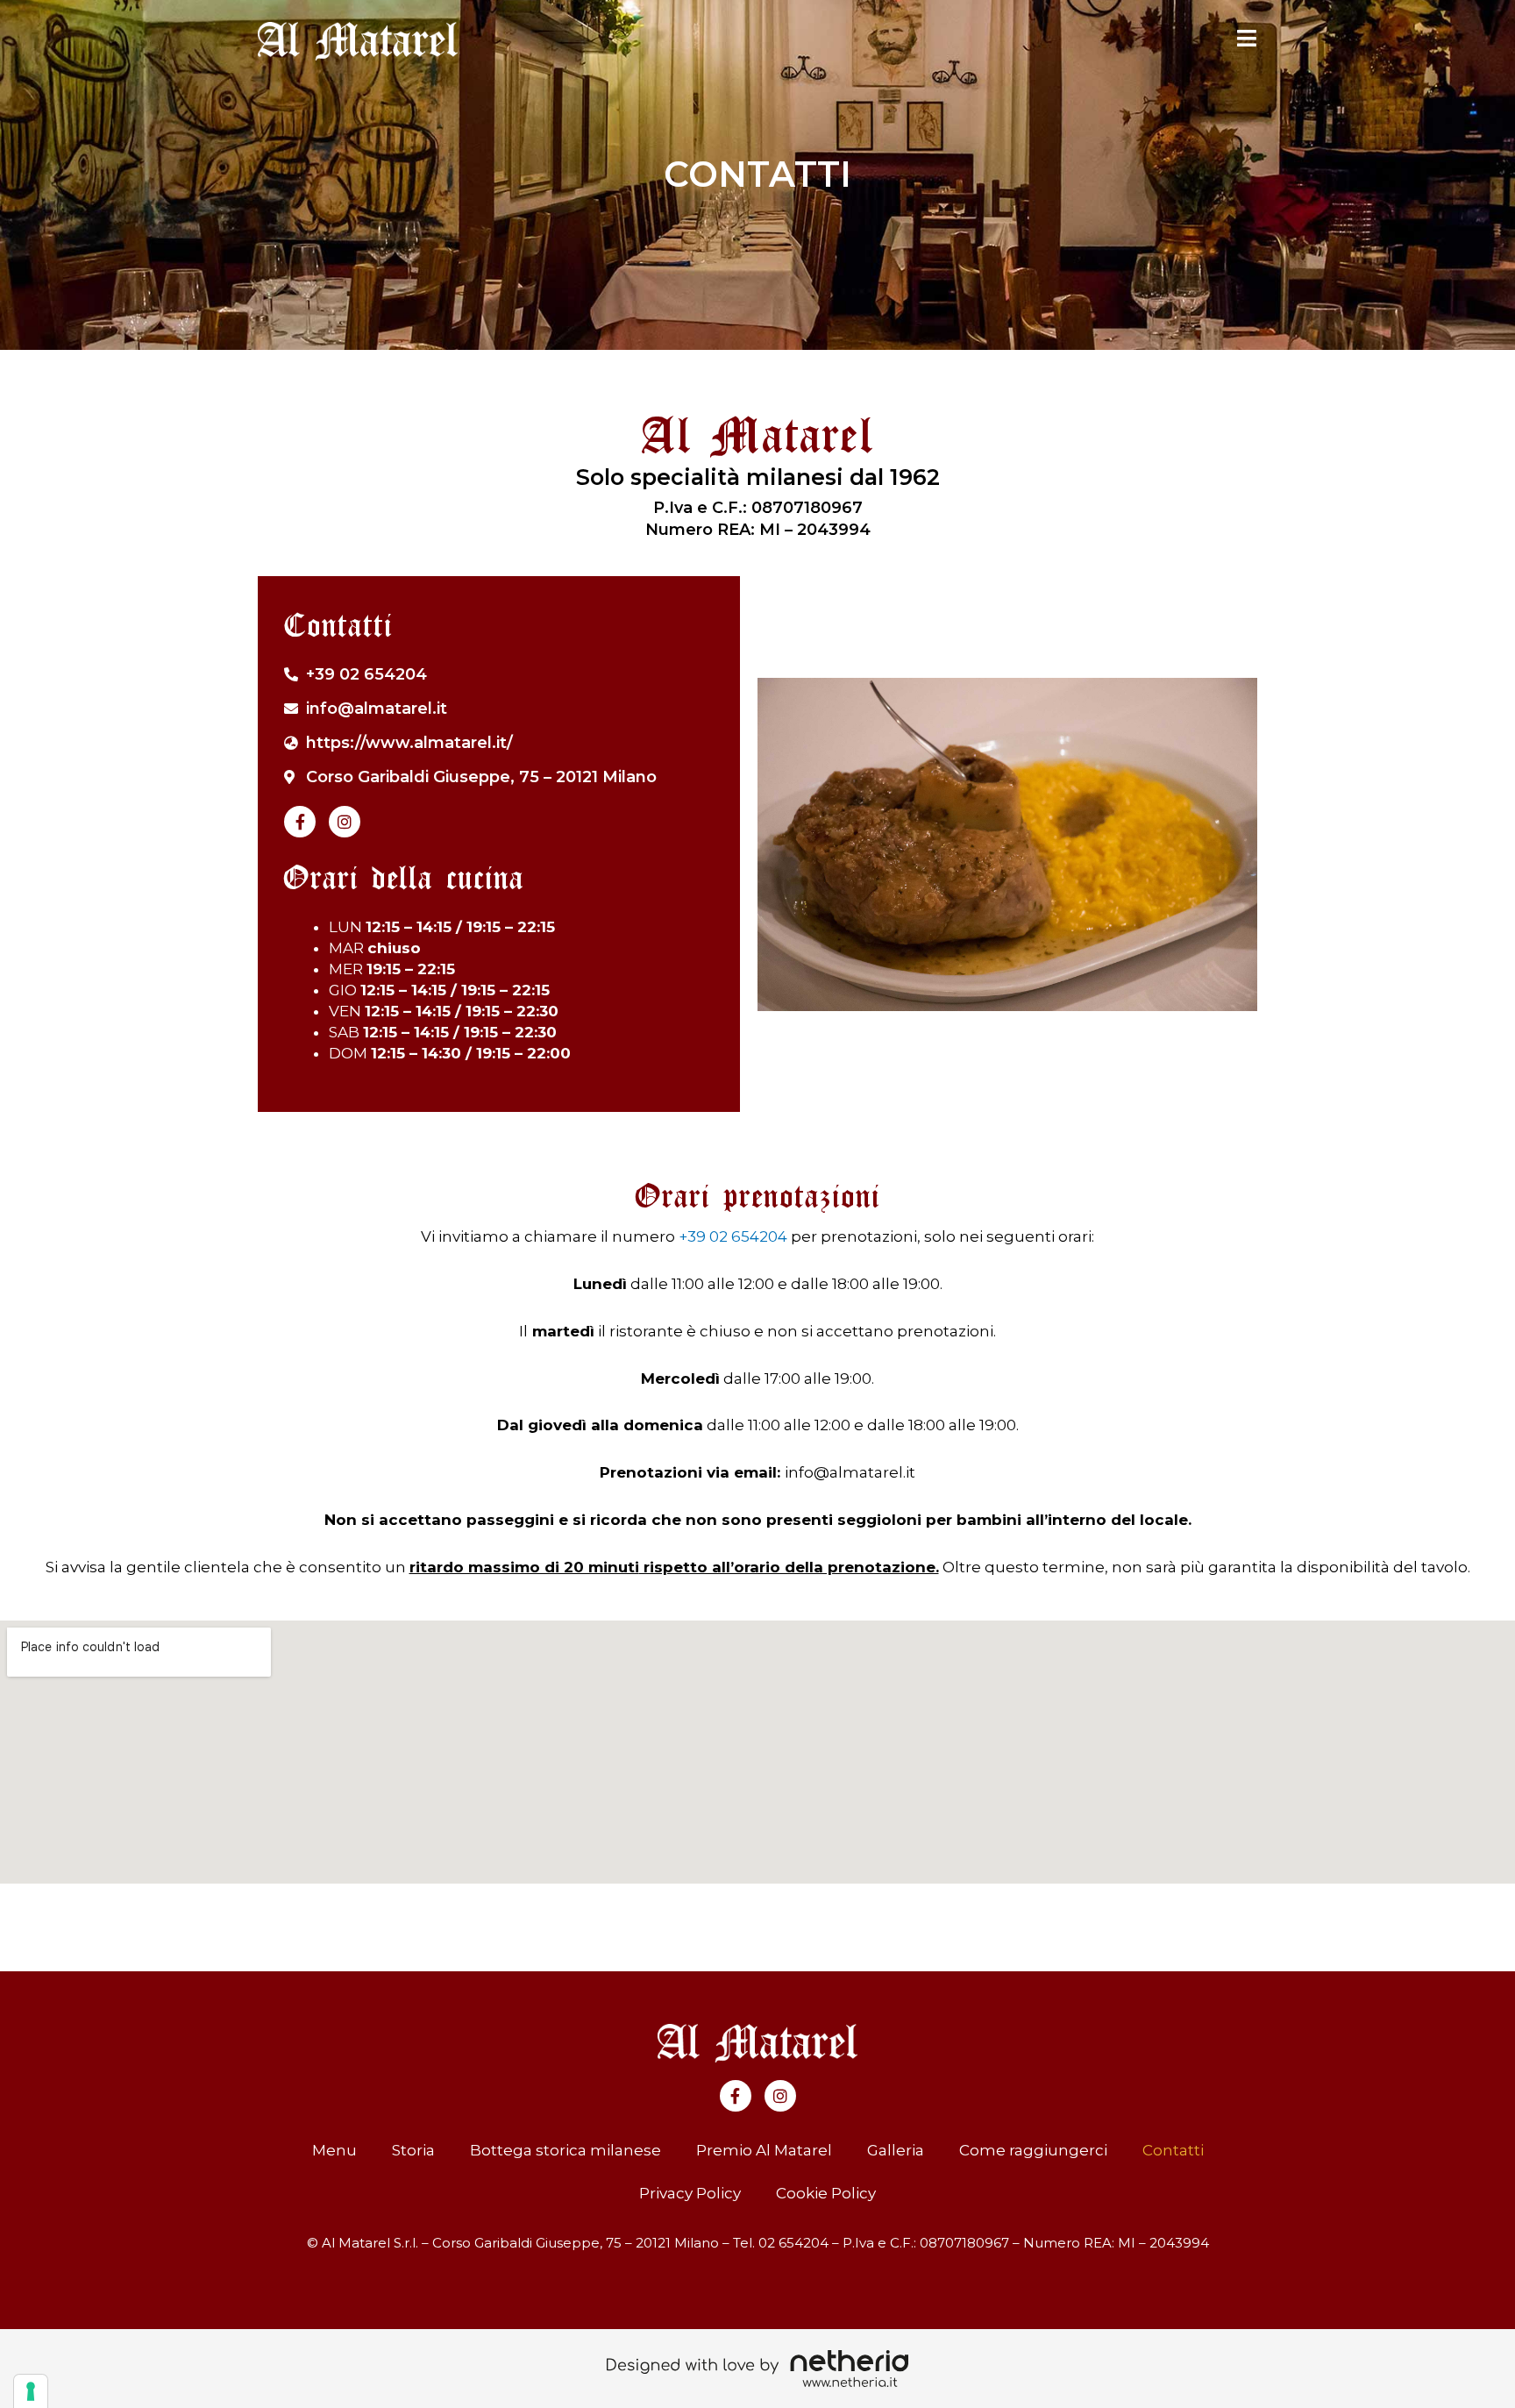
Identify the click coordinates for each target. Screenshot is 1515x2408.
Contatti (1173, 2150)
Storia (413, 2150)
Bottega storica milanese (565, 2150)
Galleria (896, 2150)
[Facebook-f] (300, 822)
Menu (334, 2150)
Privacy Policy (690, 2193)
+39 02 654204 (733, 1236)
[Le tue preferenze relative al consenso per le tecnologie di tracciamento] (31, 2391)
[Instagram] (345, 822)
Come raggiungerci (1033, 2150)
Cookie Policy (826, 2193)
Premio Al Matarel (764, 2150)
